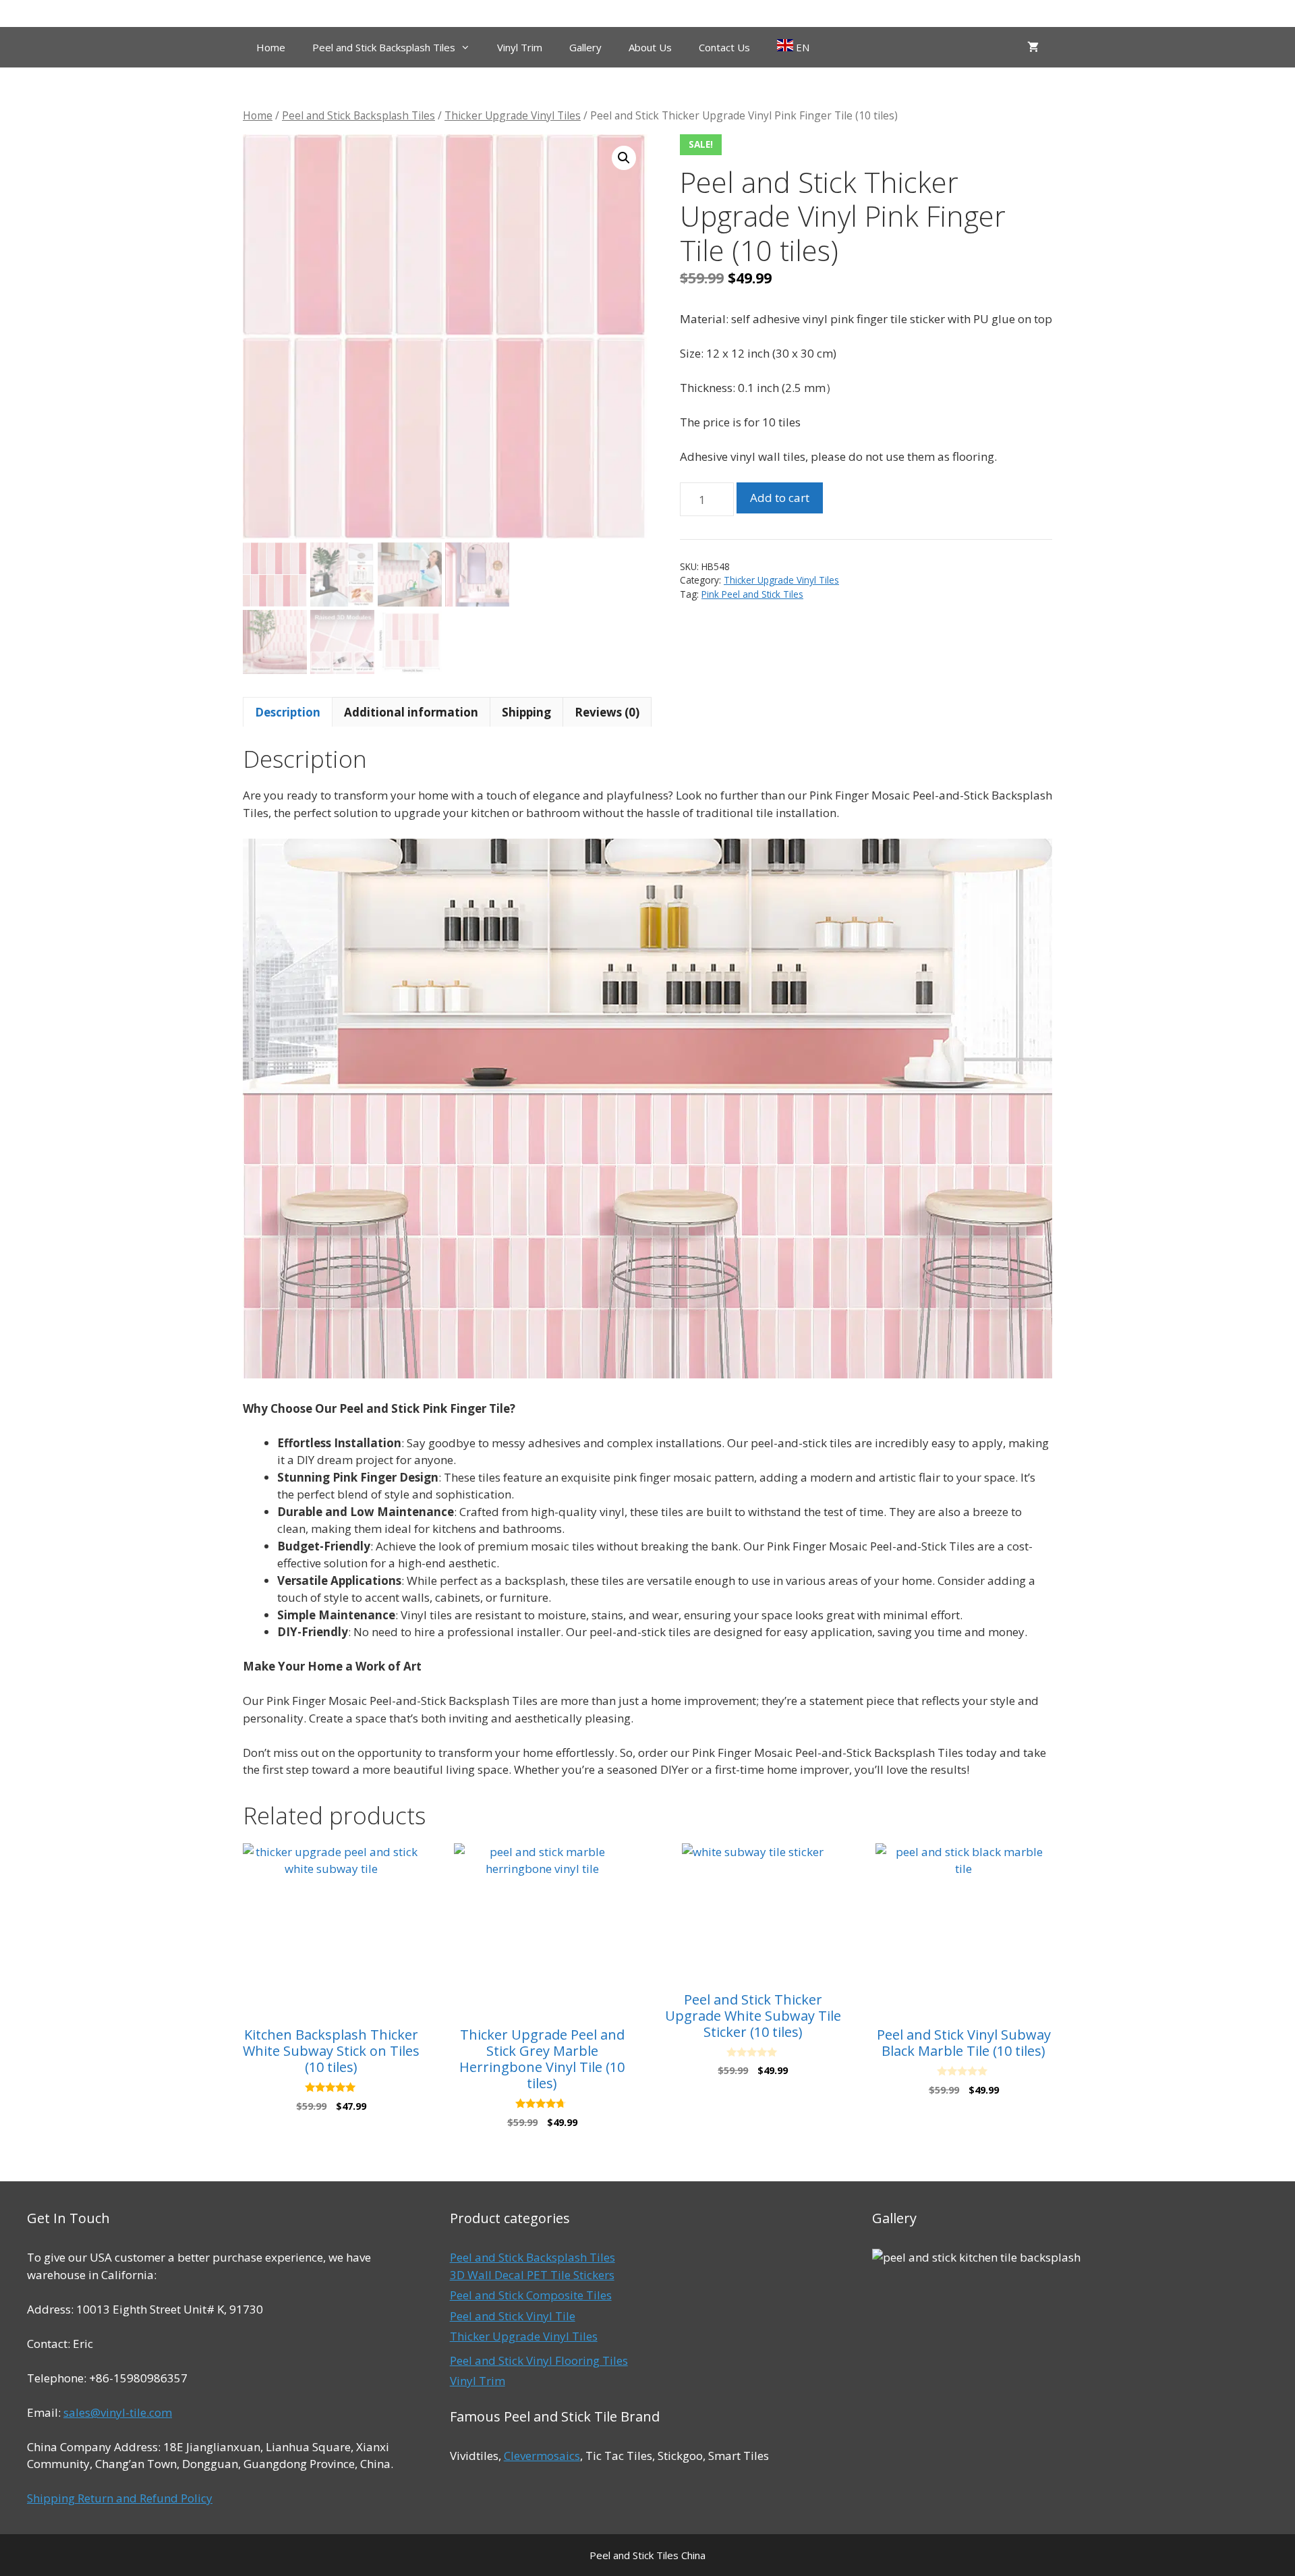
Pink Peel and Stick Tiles (752, 594)
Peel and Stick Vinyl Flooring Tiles (539, 2360)
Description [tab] (288, 712)
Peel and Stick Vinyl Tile (513, 2316)
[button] (624, 158)
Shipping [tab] (526, 712)
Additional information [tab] (411, 712)
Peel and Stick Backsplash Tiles (384, 47)
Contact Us (724, 47)
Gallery (585, 47)
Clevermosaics (542, 2456)
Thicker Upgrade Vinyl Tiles (513, 115)
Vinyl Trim (520, 47)
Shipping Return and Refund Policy (120, 2498)
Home (271, 47)
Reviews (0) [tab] (607, 712)
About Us (650, 47)
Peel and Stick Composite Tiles (531, 2295)
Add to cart (780, 498)
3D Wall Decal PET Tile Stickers (532, 2275)
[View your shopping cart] (1033, 47)
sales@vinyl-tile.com (118, 2412)
